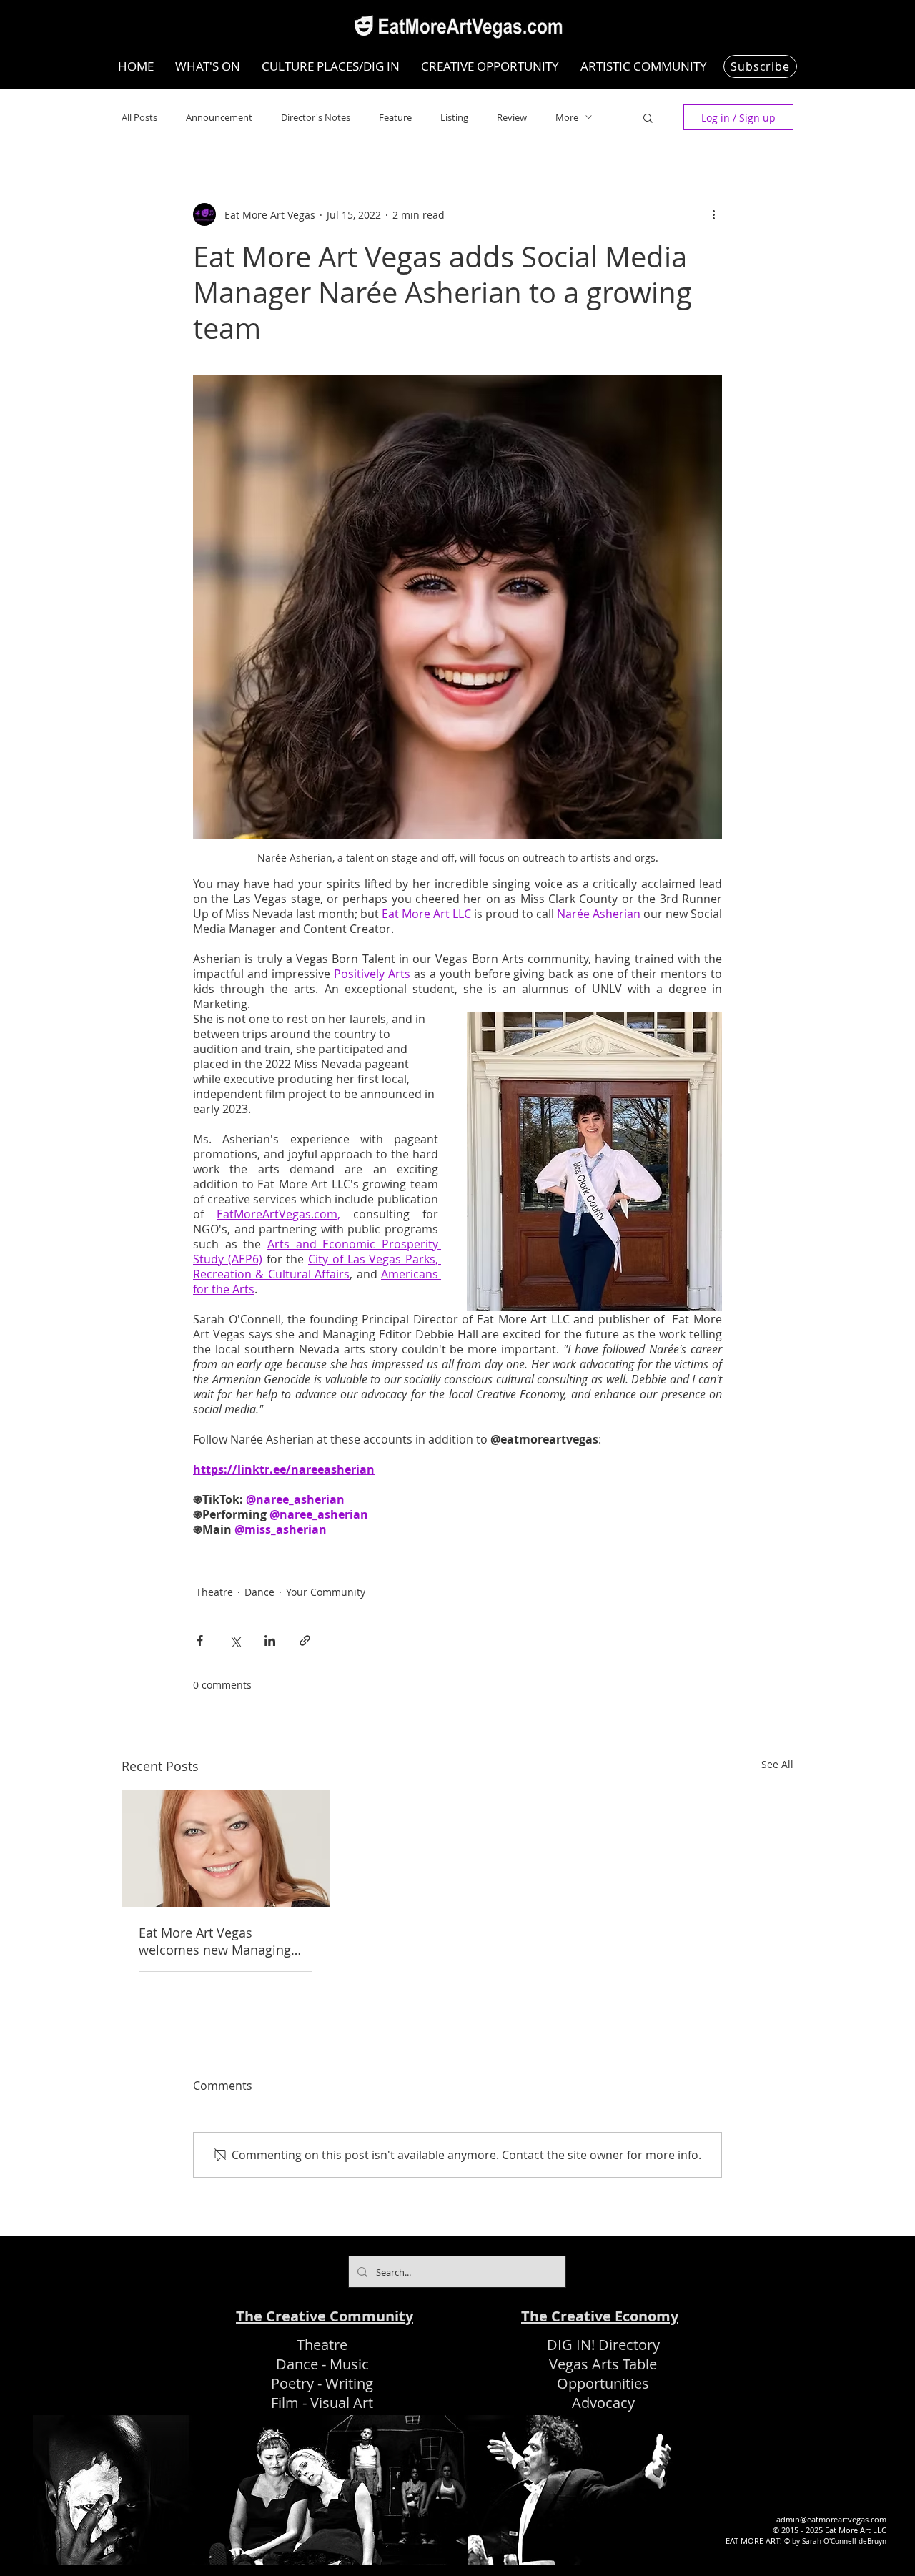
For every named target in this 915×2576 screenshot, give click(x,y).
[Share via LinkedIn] (270, 1640)
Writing (349, 2383)
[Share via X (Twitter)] (235, 1640)
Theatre (214, 1592)
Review (512, 117)
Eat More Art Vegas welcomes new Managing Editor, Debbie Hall (215, 1941)
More (567, 117)
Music (349, 2364)
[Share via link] (305, 1640)
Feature (395, 117)
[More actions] (713, 214)
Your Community (326, 1592)
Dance (259, 1592)
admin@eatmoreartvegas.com (831, 2519)
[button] (648, 117)
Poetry (292, 2383)
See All (777, 1764)
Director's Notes (316, 117)
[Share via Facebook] (200, 1640)
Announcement (219, 117)
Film (285, 2403)
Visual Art (342, 2403)
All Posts (139, 117)
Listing (454, 117)
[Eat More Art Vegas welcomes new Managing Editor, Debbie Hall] (226, 1849)
